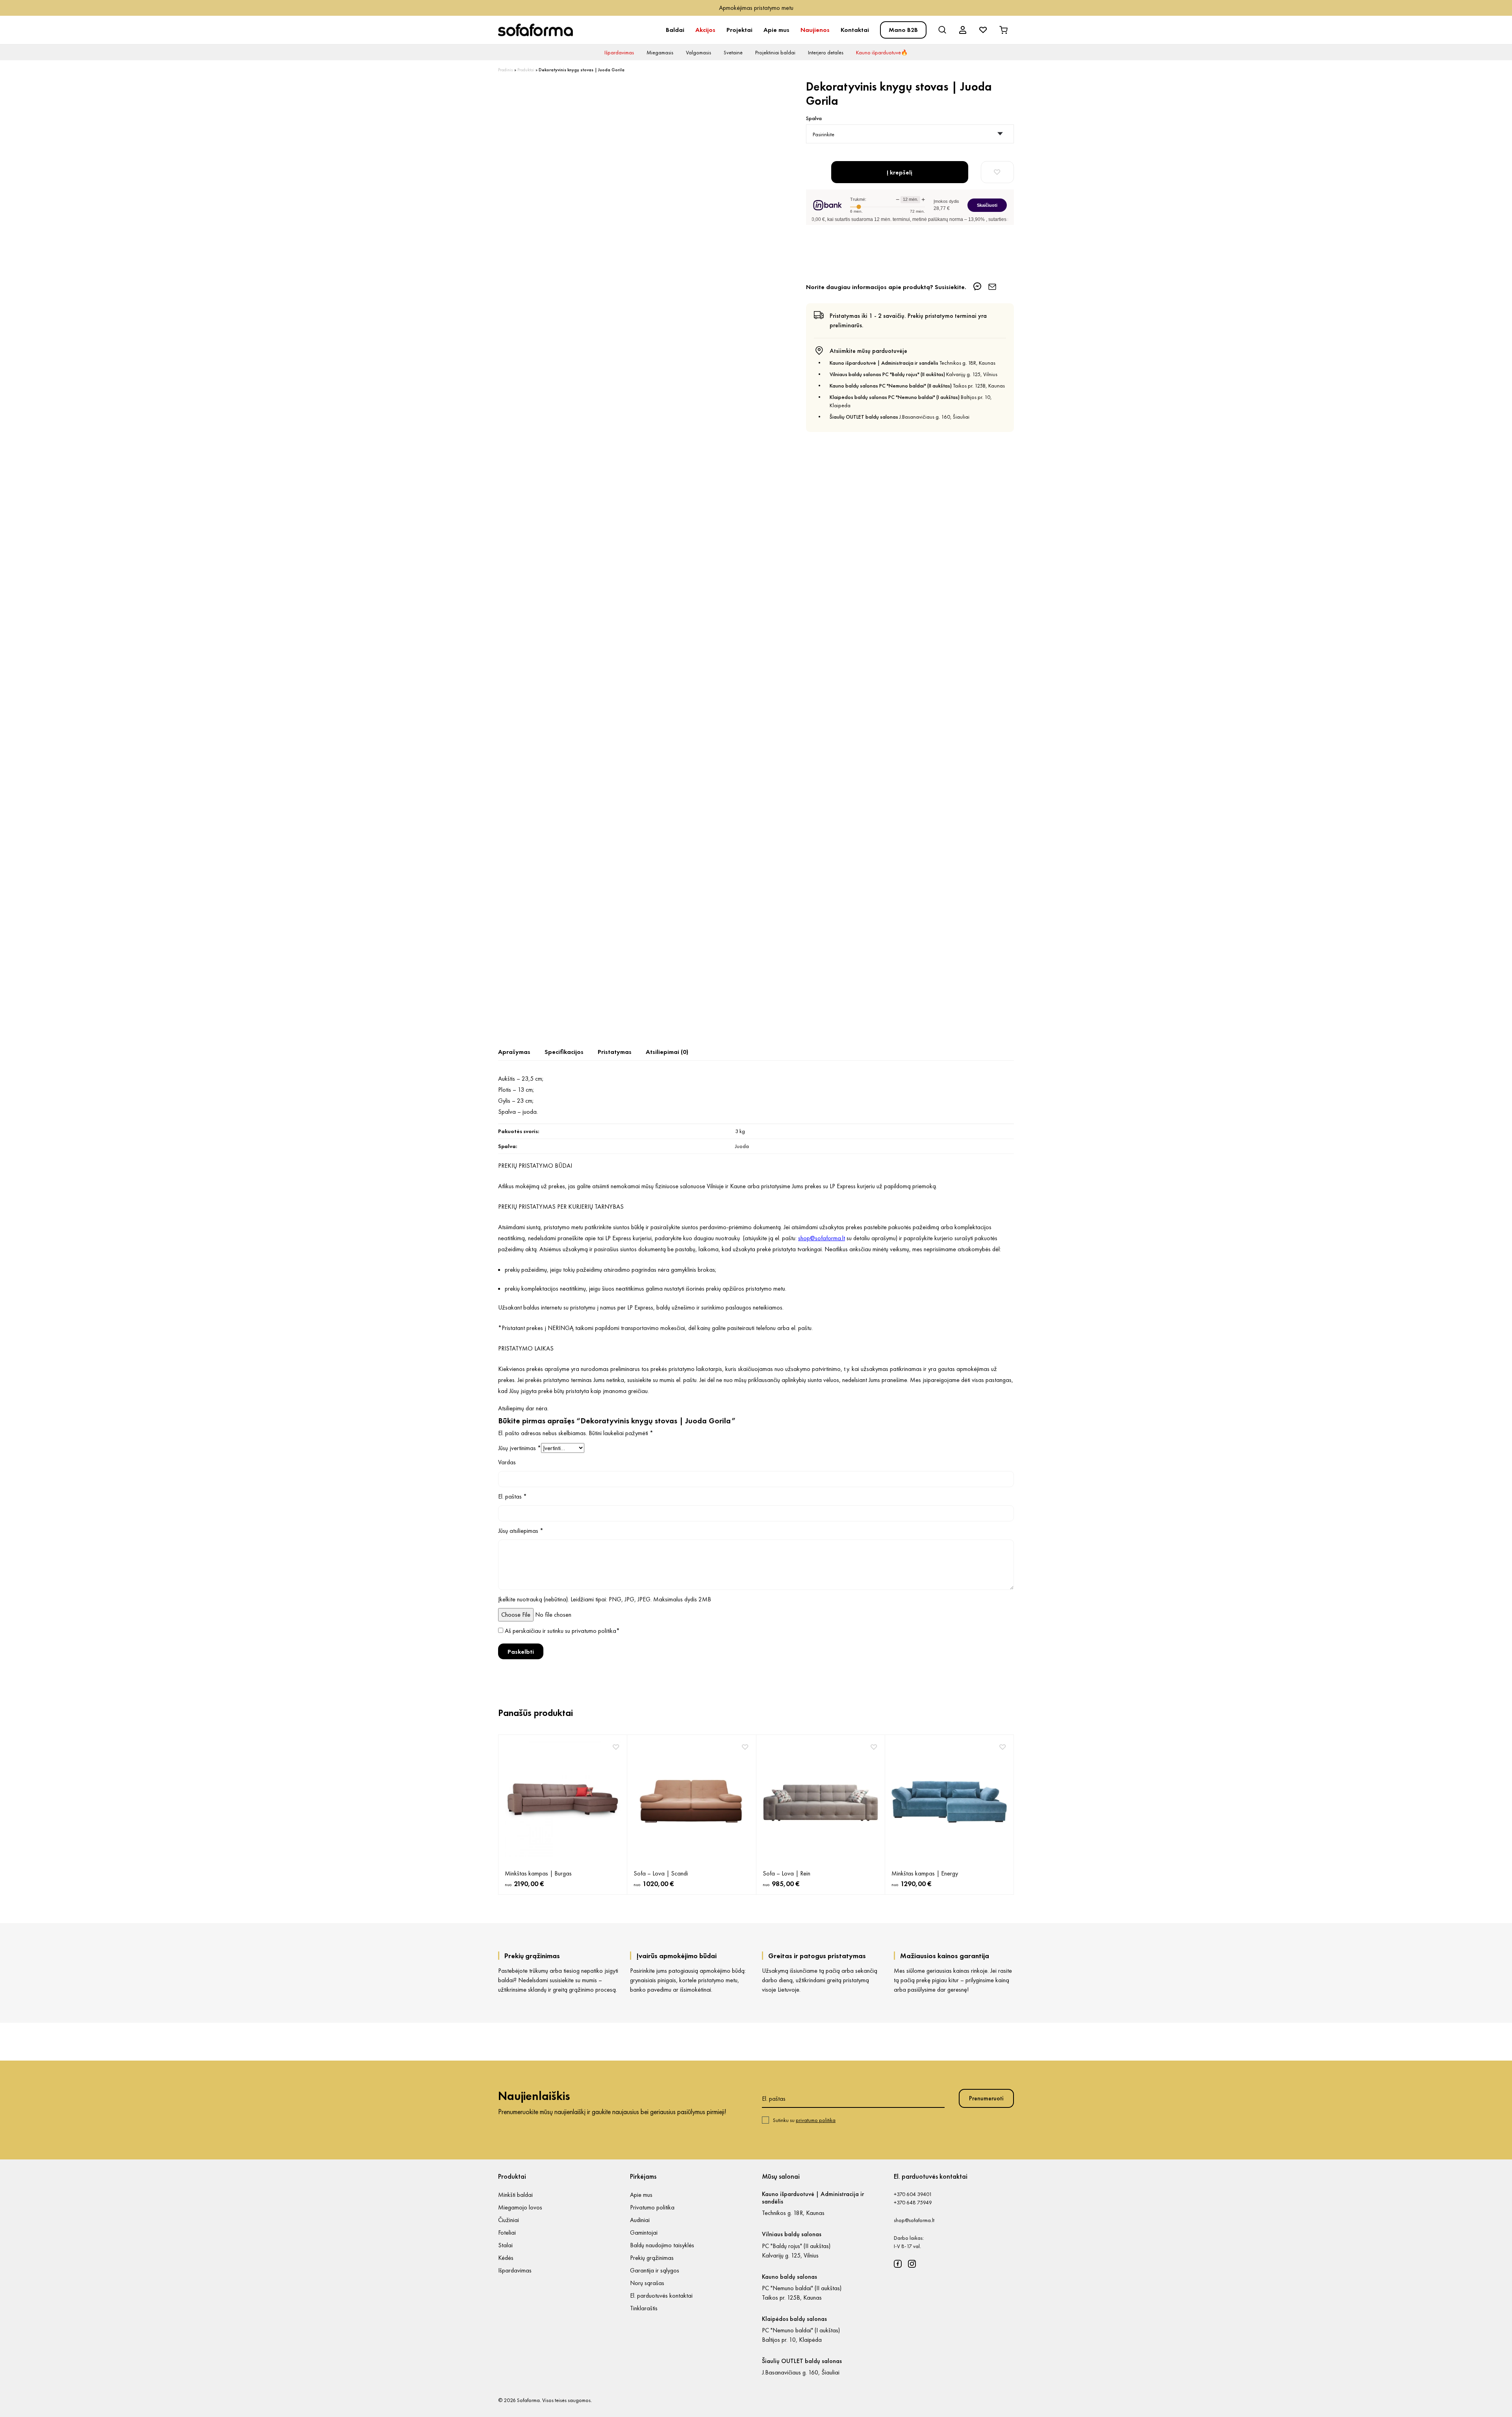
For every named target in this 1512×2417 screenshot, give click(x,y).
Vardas (507, 1462)
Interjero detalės (826, 52)
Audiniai (640, 2220)
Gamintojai (644, 2232)
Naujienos (815, 30)
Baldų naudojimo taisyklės (662, 2245)
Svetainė (733, 52)
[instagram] (912, 2264)
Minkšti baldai (515, 2195)
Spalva (814, 118)
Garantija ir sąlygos (655, 2270)
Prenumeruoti (986, 2098)
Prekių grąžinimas (652, 2258)
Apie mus (776, 30)
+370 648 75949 (913, 2202)
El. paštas (512, 1496)
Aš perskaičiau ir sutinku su (562, 1631)
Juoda (742, 1146)
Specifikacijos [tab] (564, 1052)
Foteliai (507, 2232)
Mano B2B (903, 30)
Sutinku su (804, 2120)
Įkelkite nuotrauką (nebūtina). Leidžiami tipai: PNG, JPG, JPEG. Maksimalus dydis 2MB (605, 1599)
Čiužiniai (509, 2220)
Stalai (505, 2245)
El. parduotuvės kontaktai (661, 2296)
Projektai (739, 30)
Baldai (675, 30)
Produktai (526, 70)
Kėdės (506, 2258)
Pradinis (506, 70)
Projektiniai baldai (775, 52)
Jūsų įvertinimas (520, 1448)
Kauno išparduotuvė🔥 (882, 52)
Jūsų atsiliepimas (521, 1531)
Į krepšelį (900, 172)
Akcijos (705, 30)
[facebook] (898, 2264)
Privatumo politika (652, 2207)
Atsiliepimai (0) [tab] (667, 1052)
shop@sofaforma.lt (914, 2220)
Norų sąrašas (647, 2283)
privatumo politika (594, 1631)
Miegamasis (660, 52)
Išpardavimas (619, 52)
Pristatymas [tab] (615, 1052)
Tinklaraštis (644, 2308)
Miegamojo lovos (520, 2207)
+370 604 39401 (913, 2194)
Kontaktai (855, 30)
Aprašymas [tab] (514, 1052)
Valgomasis (699, 52)
